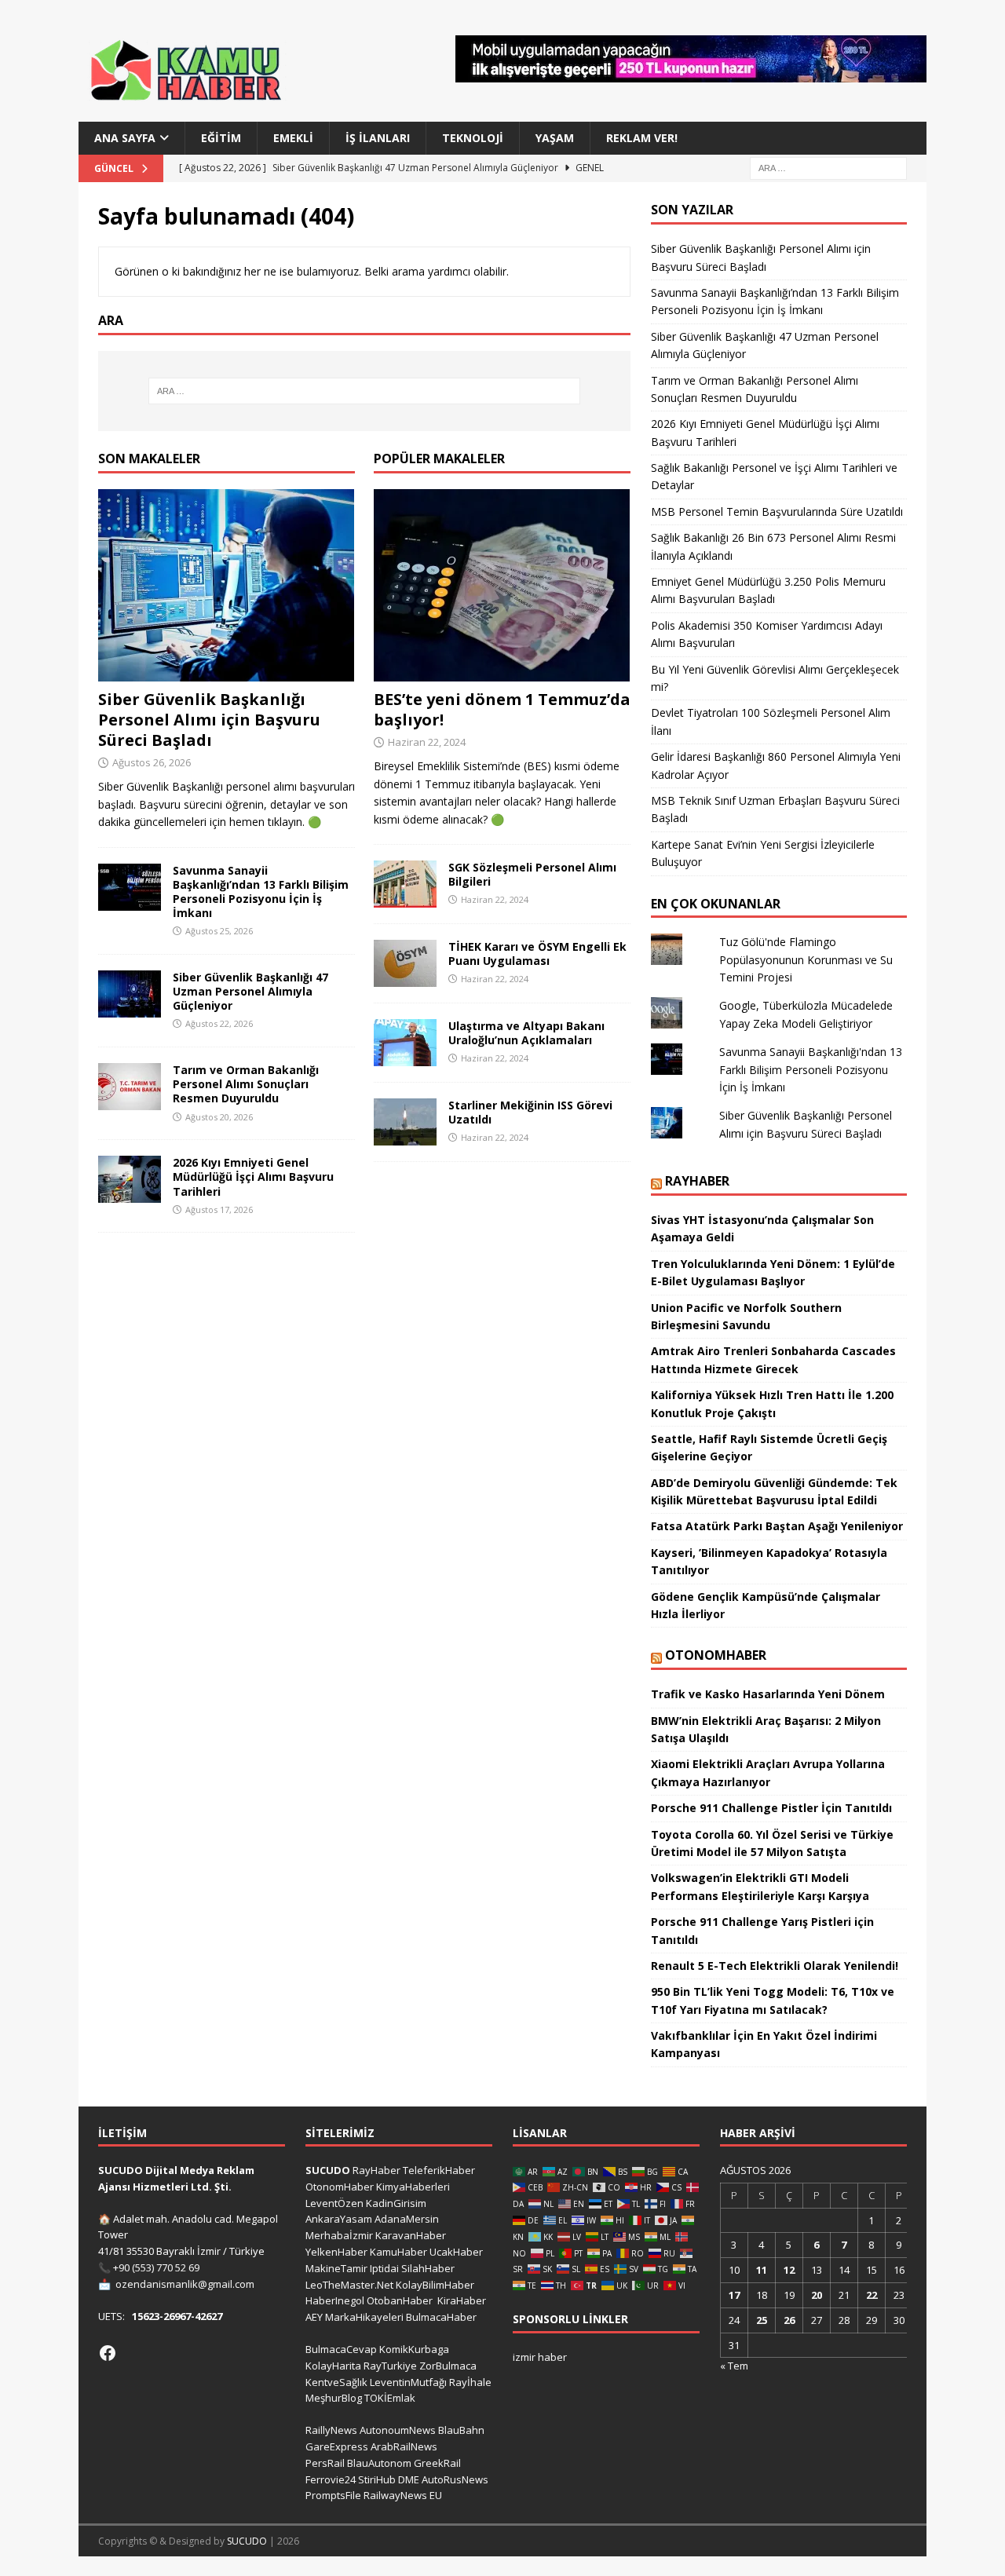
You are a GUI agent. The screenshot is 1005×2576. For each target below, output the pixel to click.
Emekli (293, 138)
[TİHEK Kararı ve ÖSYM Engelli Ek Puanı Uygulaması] (405, 963)
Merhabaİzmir (339, 2235)
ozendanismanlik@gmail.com (185, 2284)
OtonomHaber (716, 1655)
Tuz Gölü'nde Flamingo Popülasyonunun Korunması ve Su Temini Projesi (806, 959)
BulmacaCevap (341, 2349)
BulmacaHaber (441, 2317)
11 (762, 2270)
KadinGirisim (396, 2203)
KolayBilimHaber (435, 2285)
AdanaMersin (407, 2219)
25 (762, 2320)
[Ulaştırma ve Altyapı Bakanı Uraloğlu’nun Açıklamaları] (405, 1043)
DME (409, 2479)
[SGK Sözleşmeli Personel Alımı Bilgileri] (405, 884)
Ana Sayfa (125, 138)
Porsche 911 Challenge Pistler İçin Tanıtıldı (771, 1808)
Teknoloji (473, 138)
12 (789, 2270)
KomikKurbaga (414, 2349)
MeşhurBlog (334, 2398)
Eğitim (221, 138)
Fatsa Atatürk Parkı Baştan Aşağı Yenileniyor (777, 1526)
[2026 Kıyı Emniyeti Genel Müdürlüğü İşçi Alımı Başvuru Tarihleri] (130, 1179)
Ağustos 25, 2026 (219, 931)
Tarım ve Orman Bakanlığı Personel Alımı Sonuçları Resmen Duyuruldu (246, 1084)
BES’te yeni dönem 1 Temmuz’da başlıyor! (502, 709)
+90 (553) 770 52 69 (156, 2267)
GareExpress (337, 2446)
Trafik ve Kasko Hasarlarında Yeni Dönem (768, 1694)
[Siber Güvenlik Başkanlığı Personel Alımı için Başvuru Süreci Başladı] (227, 585)
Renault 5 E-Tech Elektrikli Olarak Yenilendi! (776, 1966)
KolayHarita (333, 2366)
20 (817, 2295)
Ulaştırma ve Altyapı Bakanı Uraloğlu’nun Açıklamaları (526, 1033)
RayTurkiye (390, 2366)
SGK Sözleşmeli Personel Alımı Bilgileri (532, 874)
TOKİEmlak (390, 2398)
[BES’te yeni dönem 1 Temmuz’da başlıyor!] (502, 585)
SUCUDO (328, 2170)
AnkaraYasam (339, 2219)
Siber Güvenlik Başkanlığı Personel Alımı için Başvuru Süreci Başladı (209, 720)
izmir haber (540, 2357)
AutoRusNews (455, 2479)
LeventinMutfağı (408, 2382)
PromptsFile (333, 2495)
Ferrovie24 (331, 2479)
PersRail (325, 2463)
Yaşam (555, 138)
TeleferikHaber (439, 2170)
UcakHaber (456, 2252)
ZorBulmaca (448, 2366)
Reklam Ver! (642, 138)
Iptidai (384, 2268)
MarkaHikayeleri (364, 2317)
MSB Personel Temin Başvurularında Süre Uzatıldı (777, 512)
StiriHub (377, 2479)
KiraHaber (462, 2300)
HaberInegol (335, 2300)
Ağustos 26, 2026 (152, 762)
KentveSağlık (336, 2382)
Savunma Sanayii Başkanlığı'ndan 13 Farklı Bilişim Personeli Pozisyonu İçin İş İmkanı (811, 1069)
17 (734, 2295)
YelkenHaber (336, 2252)
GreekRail (437, 2463)
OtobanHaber (400, 2300)
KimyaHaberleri (413, 2187)
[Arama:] (828, 168)
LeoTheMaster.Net (349, 2285)
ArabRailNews (404, 2446)
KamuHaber (398, 2252)
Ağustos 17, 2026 (219, 1209)
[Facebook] (108, 2353)
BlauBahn (461, 2430)
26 (789, 2320)
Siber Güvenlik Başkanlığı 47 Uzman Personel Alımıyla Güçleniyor (250, 991)
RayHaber (697, 1181)
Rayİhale (470, 2382)
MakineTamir (336, 2268)
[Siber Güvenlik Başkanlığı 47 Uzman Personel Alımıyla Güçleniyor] (130, 994)
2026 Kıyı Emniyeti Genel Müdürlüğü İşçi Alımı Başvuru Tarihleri (253, 1177)
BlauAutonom (379, 2463)
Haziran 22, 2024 (427, 742)
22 (872, 2295)
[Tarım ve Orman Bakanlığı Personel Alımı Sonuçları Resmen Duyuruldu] (130, 1087)
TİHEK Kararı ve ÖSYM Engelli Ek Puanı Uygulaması (537, 954)
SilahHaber (428, 2268)
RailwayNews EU (403, 2495)
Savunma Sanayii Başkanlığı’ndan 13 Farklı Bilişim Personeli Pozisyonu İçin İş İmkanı (261, 892)
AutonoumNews (398, 2430)
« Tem (734, 2366)
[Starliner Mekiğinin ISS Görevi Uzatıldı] (405, 1122)
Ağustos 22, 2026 (219, 1023)
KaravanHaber (411, 2235)
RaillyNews (331, 2430)
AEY (314, 2317)
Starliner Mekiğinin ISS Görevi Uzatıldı (530, 1112)
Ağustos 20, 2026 (219, 1117)
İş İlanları (378, 138)
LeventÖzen (334, 2203)
